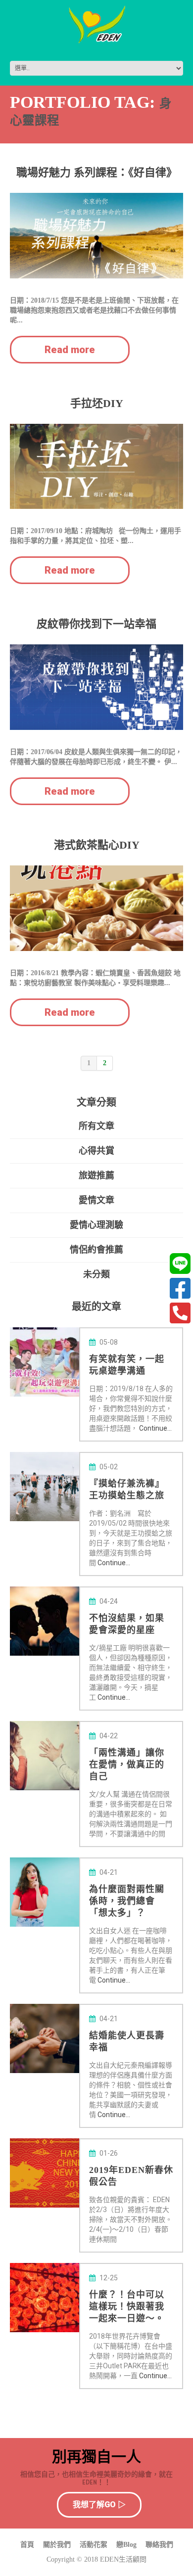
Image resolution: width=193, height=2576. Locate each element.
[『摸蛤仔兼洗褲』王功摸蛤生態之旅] (45, 1487)
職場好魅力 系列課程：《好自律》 (97, 172)
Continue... (155, 1428)
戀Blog (126, 2545)
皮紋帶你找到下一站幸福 (96, 624)
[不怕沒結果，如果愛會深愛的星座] (45, 1621)
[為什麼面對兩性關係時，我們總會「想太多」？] (45, 1892)
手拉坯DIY (97, 403)
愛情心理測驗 (96, 1225)
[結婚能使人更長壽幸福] (45, 2038)
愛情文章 (96, 1200)
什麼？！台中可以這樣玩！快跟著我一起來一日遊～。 (127, 2306)
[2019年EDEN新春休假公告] (45, 2173)
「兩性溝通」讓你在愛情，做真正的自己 (127, 1764)
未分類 (96, 1274)
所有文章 (96, 1126)
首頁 (27, 2545)
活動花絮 (94, 2545)
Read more (70, 350)
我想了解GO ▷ (99, 2505)
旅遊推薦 (96, 1175)
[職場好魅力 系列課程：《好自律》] (96, 236)
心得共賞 (96, 1151)
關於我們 (57, 2545)
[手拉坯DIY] (96, 467)
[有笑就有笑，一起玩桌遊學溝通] (45, 1362)
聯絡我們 (159, 2545)
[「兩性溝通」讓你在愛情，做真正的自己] (45, 1756)
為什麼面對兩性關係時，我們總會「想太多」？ (127, 1901)
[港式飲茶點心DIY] (96, 908)
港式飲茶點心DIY (97, 845)
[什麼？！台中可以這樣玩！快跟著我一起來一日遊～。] (45, 2298)
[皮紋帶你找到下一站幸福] (96, 687)
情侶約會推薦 (96, 1249)
